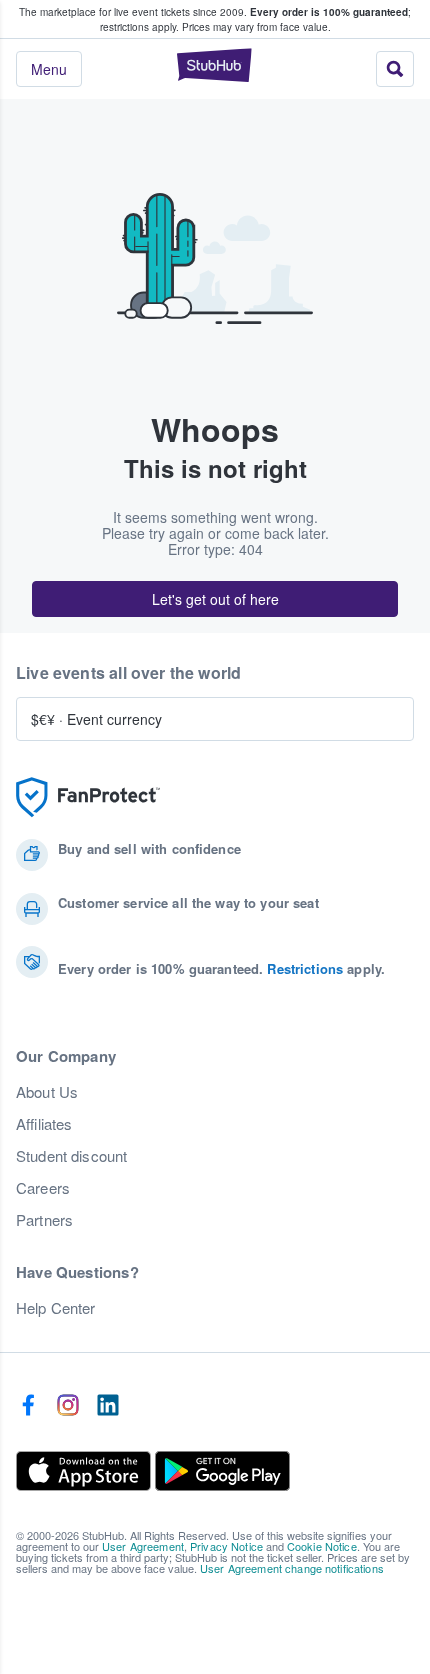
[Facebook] (28, 1406)
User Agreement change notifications (292, 1568)
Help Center (56, 1308)
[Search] (395, 69)
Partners (44, 1220)
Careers (43, 1188)
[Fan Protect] (88, 797)
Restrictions (305, 968)
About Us (47, 1092)
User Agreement (143, 1546)
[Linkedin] (108, 1406)
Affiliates (44, 1124)
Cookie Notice (322, 1546)
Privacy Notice (226, 1546)
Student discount (71, 1156)
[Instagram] (68, 1406)
